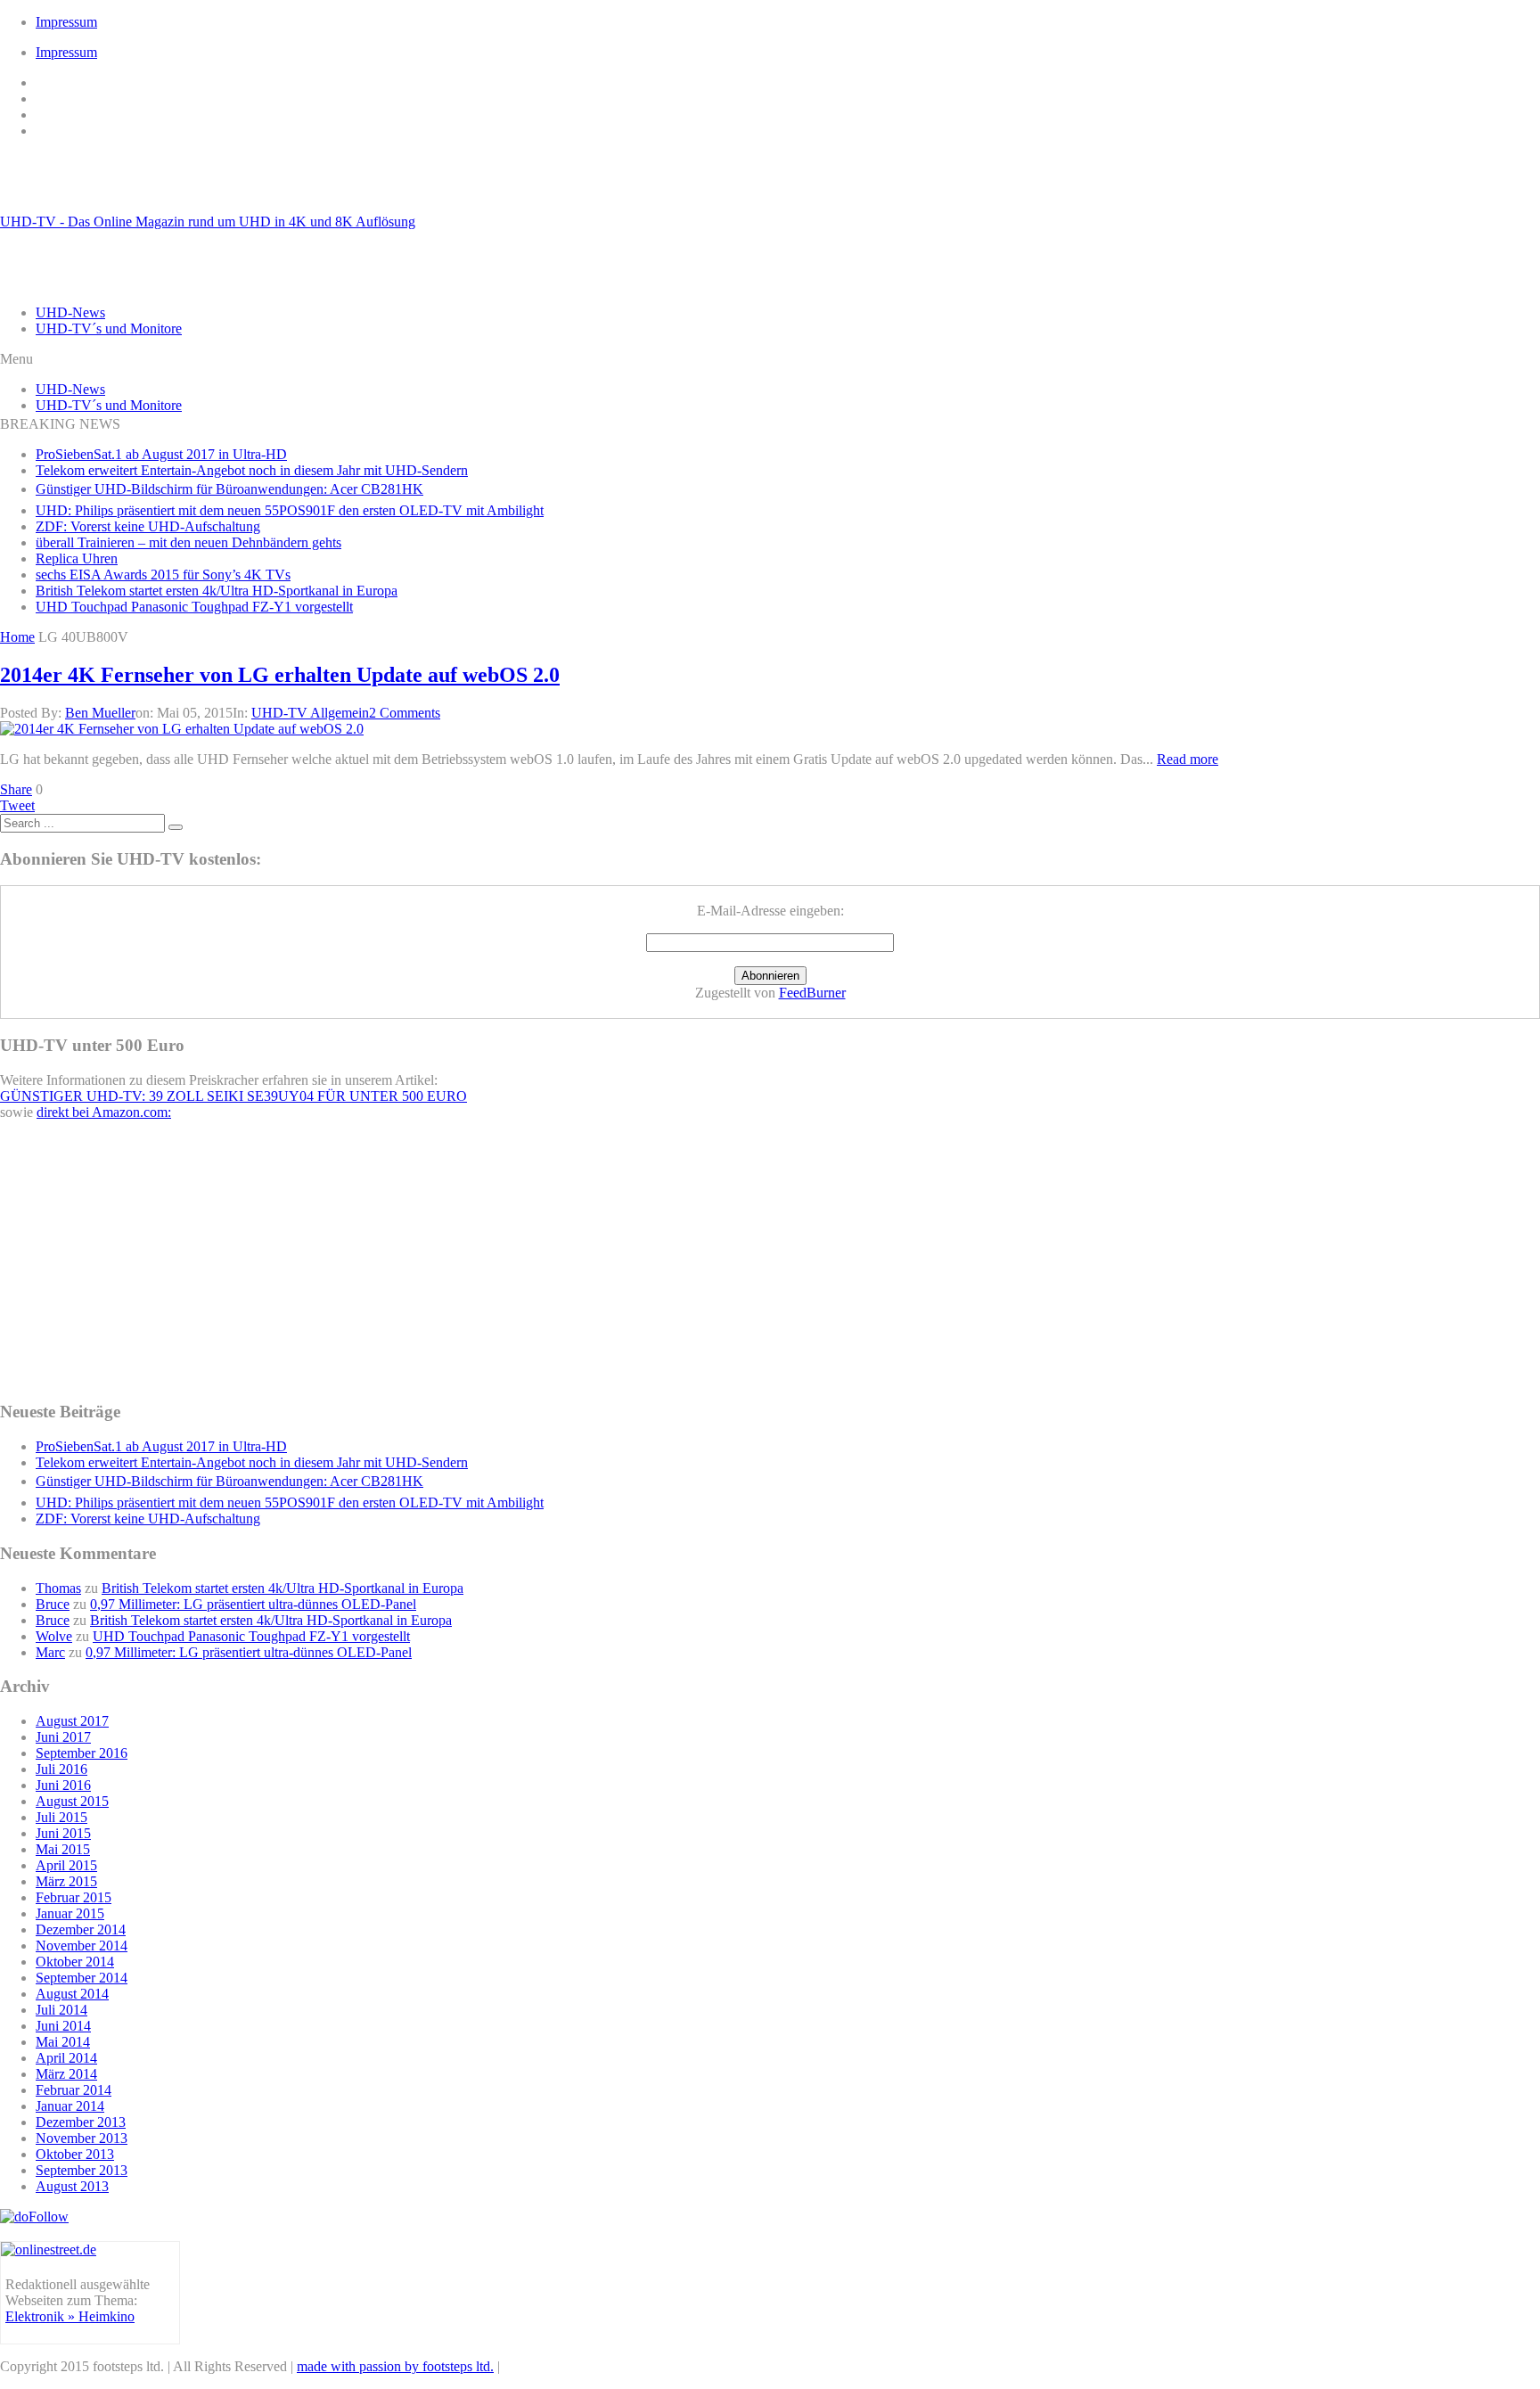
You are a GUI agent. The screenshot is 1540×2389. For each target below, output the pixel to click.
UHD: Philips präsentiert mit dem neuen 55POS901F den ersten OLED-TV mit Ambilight (290, 510)
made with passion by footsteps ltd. (395, 2366)
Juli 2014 (61, 2010)
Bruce (53, 1604)
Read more (1188, 759)
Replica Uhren (77, 558)
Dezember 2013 (81, 2122)
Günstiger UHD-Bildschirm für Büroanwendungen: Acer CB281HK (229, 489)
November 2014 (82, 1946)
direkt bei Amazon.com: (104, 1112)
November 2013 (82, 2138)
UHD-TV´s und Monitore (109, 328)
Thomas (58, 1588)
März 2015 (66, 1881)
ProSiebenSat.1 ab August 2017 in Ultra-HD (161, 454)
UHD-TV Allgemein (310, 713)
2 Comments (405, 713)
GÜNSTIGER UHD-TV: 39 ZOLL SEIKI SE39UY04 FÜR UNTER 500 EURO (233, 1096)
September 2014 (82, 1978)
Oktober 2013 (75, 2154)
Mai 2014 (63, 2042)
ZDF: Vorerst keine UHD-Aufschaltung (148, 526)
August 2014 (72, 1994)
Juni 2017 (63, 1737)
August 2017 (72, 1721)
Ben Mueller (100, 713)
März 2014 (66, 2074)
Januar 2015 (70, 1913)
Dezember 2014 (81, 1929)
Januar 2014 (70, 2106)
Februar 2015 (74, 1897)
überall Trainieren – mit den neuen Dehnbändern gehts (188, 542)
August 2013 (72, 2186)
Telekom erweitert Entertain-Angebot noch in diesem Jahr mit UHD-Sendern (252, 470)
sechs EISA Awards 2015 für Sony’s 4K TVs (163, 575)
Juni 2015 (63, 1833)
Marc (50, 1652)
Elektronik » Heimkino (70, 2316)
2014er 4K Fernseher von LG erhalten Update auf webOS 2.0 (280, 675)
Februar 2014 (74, 2090)
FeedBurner (812, 993)
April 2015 (66, 1865)
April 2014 (66, 2058)
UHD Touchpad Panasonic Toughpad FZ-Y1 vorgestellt (194, 607)
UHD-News (70, 312)
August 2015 (72, 1801)
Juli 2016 (61, 1769)
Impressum (66, 22)
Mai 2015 (63, 1849)
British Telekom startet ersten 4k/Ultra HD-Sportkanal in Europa (217, 591)
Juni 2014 (63, 2026)
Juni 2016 (63, 1785)
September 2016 (82, 1753)
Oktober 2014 (75, 1962)
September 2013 (82, 2170)
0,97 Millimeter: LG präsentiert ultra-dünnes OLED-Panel (253, 1604)
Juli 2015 (61, 1817)
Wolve (54, 1636)
